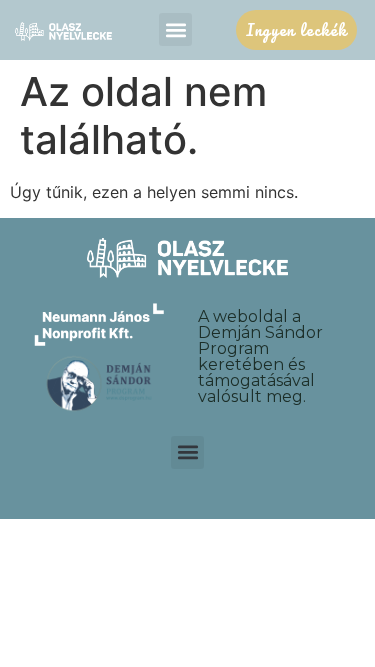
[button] (175, 29)
